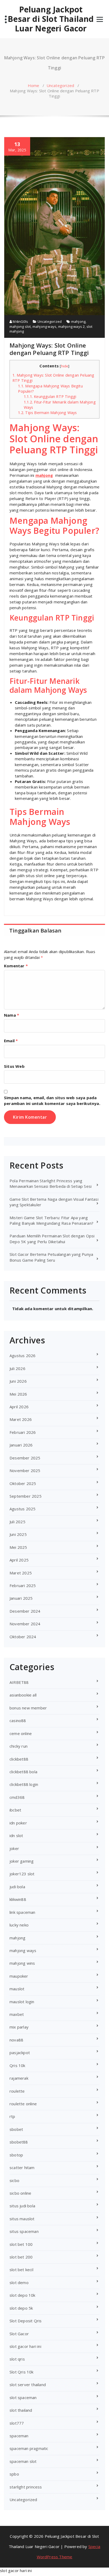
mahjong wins (22, 1963)
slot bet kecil (21, 2270)
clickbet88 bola (23, 1772)
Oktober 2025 (23, 1483)
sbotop (16, 2155)
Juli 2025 (17, 1522)
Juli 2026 (17, 1368)
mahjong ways (44, 326)
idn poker (18, 1823)
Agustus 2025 (22, 1509)
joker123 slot (22, 1874)
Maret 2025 (21, 1573)
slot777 (17, 2423)
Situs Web (14, 1066)
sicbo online (20, 2193)
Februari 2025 (23, 1585)
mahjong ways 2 (72, 326)
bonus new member (28, 1708)
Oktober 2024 (23, 1637)
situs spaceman (24, 2231)
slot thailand (21, 2410)
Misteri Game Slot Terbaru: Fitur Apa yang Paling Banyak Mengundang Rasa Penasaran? (51, 1220)
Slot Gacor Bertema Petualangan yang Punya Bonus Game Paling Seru (51, 1257)
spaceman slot (23, 2461)
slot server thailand (28, 2385)
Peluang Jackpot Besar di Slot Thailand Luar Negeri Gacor (51, 19)
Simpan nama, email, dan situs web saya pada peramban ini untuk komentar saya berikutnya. (52, 1100)
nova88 (16, 2040)
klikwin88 (18, 1899)
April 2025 (19, 1560)
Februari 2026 (23, 1432)
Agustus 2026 (22, 1356)
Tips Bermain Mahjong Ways (47, 413)
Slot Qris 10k (22, 2372)
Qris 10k (17, 2065)
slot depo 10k (22, 2295)
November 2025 (25, 1470)
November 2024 (25, 1624)
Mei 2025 (18, 1547)
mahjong (78, 321)
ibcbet (15, 1810)
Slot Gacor (19, 2334)
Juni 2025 (18, 1534)
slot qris (17, 2359)
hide (65, 366)
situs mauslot (22, 2219)
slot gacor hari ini (25, 2346)
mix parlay (19, 2027)
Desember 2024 (25, 1611)
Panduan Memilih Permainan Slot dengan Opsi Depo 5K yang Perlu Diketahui (52, 1239)
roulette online (23, 2104)
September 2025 (26, 1496)
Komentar (16, 966)
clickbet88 (19, 1759)
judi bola (17, 1887)
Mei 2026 (18, 1394)
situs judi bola (22, 2206)
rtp (12, 2116)
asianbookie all (23, 1695)
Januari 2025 (21, 1598)
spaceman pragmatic (29, 2448)
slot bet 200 (21, 2257)
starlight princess (26, 2487)
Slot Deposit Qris (26, 2321)
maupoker (19, 1976)
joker (14, 1848)
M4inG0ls (20, 321)
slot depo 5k (21, 2308)
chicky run (19, 1746)
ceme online (21, 1733)
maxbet (17, 2014)
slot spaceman (23, 2397)
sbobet (16, 2129)
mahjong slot (20, 326)
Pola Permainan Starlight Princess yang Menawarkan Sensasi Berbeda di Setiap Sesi (51, 1183)
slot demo (19, 2282)
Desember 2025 (25, 1458)
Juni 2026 (18, 1381)
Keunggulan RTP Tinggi (50, 397)
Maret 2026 (21, 1419)
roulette (17, 2091)
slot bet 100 (21, 2244)
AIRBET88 (19, 1682)
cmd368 (17, 1797)
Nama (12, 1015)
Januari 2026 (21, 1445)
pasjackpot (20, 2053)
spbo (14, 2474)
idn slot (16, 1835)
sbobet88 (19, 2142)
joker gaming (22, 1861)
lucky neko (19, 1925)
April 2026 (19, 1407)
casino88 (18, 1720)
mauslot (17, 1989)
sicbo (14, 2180)
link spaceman (22, 1912)
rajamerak (19, 2078)
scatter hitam (22, 2168)
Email (11, 1041)
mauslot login (22, 2002)
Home (34, 85)
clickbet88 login (24, 1784)
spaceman (19, 2436)
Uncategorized (60, 85)
